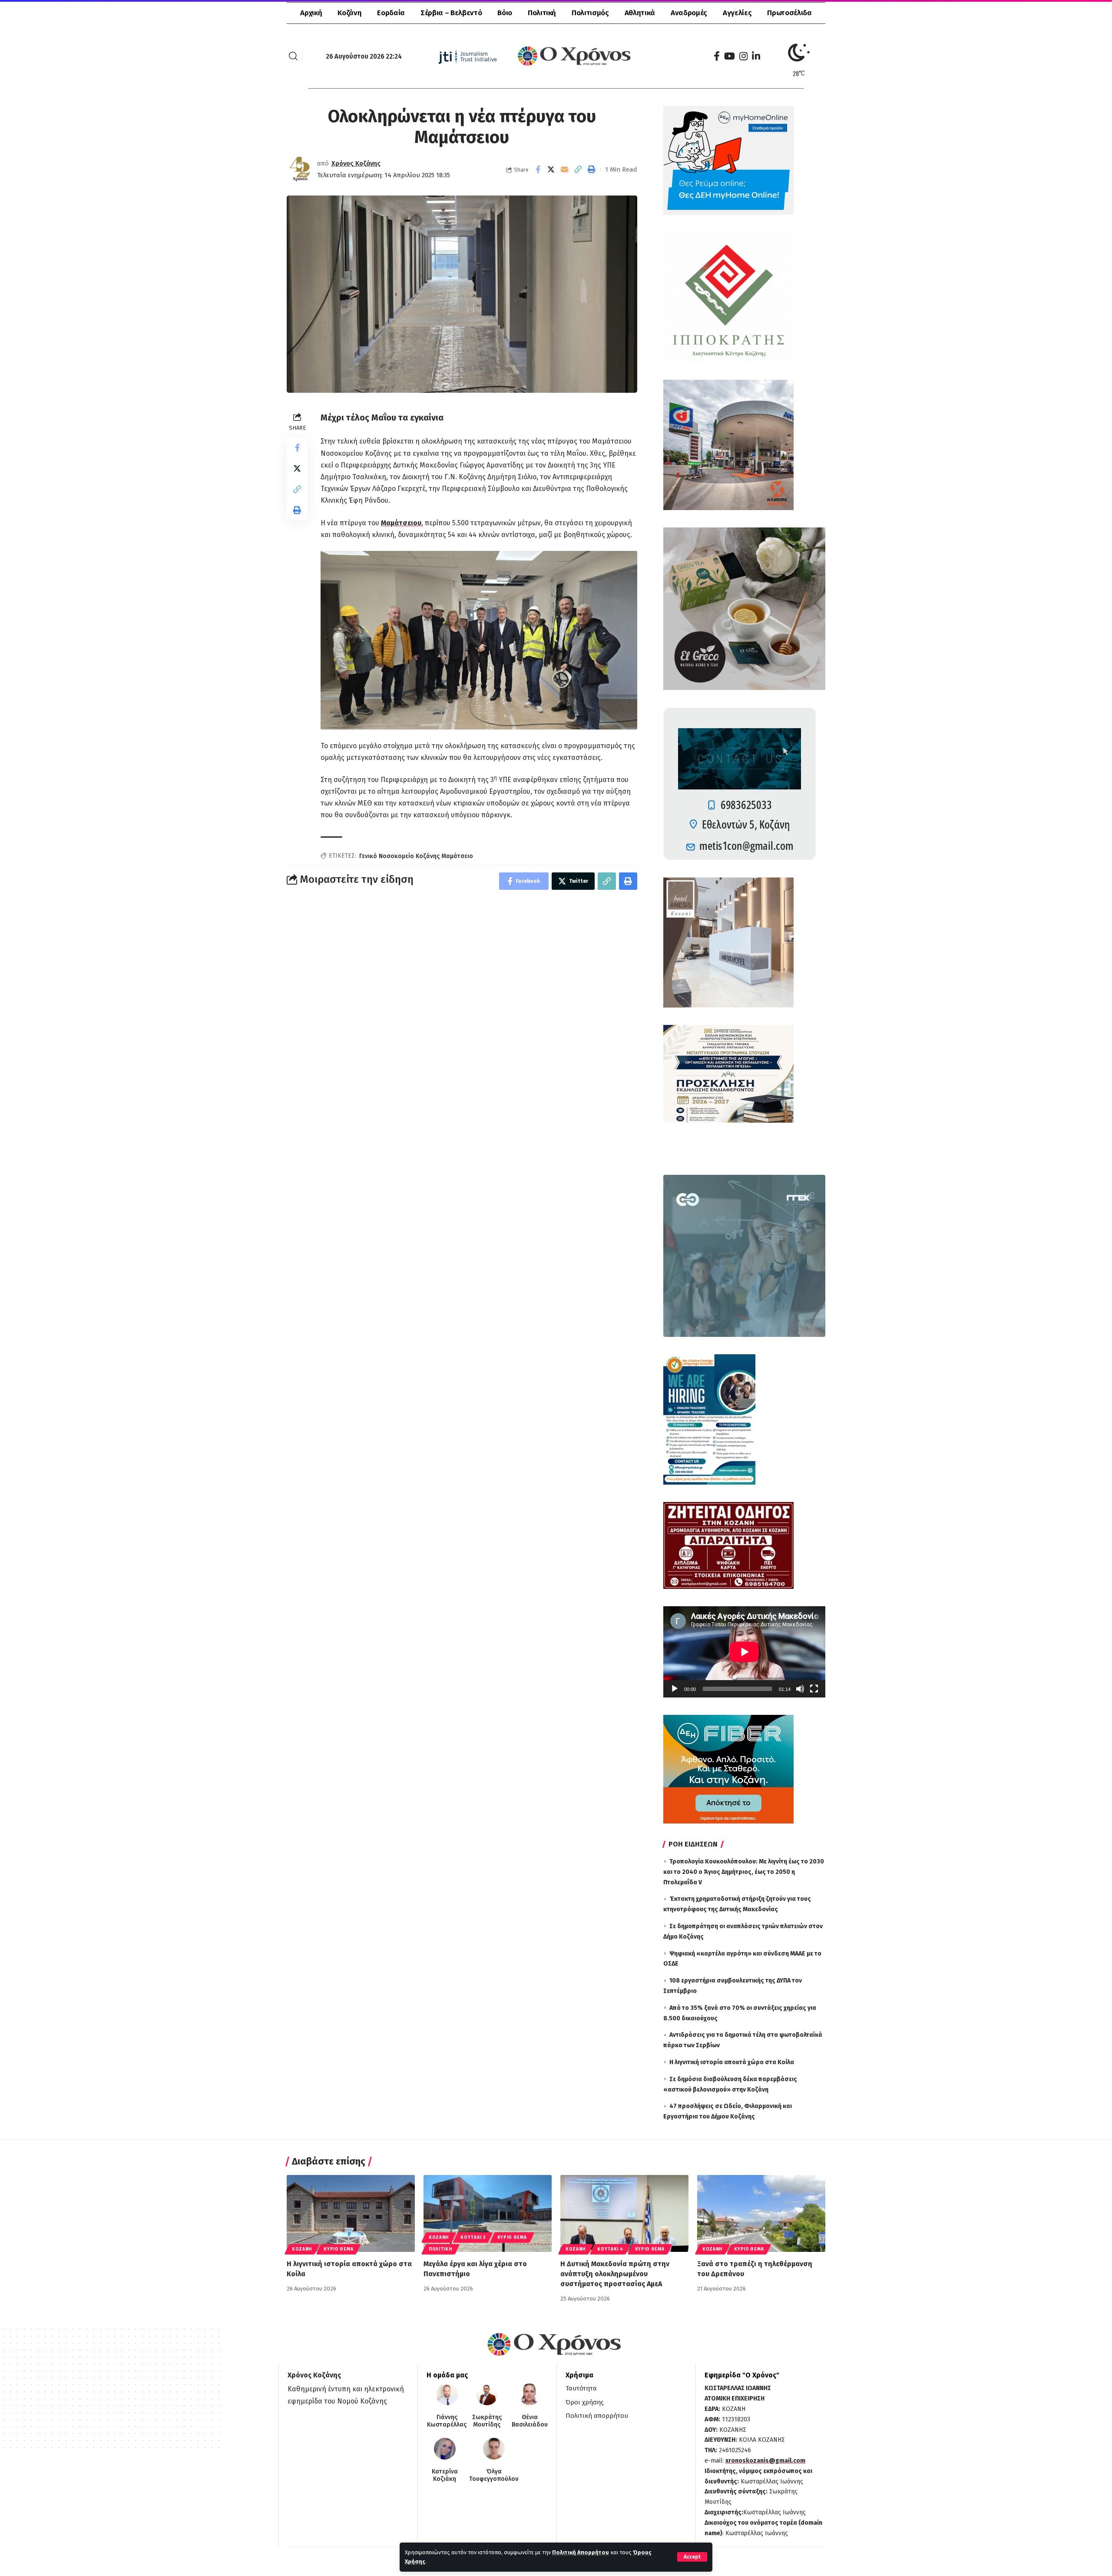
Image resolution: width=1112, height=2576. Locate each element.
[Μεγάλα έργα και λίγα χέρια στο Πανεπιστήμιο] (488, 2213)
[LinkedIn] (756, 56)
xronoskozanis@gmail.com (765, 2461)
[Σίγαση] (800, 1689)
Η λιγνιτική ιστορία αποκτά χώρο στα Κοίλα (732, 2062)
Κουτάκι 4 (610, 2249)
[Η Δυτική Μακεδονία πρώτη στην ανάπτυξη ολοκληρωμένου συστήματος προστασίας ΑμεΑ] (624, 2213)
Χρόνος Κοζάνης (356, 163)
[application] (744, 1652)
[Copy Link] (578, 169)
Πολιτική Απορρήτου (581, 2552)
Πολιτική (440, 2249)
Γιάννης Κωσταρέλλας (447, 2421)
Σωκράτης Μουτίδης (487, 2421)
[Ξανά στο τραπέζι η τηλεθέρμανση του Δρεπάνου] (761, 2213)
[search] (293, 56)
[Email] (565, 169)
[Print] (592, 169)
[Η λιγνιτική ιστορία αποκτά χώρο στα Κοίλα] (351, 2213)
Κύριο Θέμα (338, 2249)
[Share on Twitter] (551, 169)
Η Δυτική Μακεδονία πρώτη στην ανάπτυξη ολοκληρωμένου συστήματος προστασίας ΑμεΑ (615, 2274)
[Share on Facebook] (538, 169)
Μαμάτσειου (401, 523)
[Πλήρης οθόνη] (814, 1689)
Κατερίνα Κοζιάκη (445, 2475)
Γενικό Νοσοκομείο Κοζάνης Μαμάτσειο (416, 856)
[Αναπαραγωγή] (675, 1689)
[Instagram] (743, 56)
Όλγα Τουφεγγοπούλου (494, 2475)
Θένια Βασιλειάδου (530, 2421)
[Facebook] (717, 56)
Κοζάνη (302, 2249)
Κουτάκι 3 (473, 2238)
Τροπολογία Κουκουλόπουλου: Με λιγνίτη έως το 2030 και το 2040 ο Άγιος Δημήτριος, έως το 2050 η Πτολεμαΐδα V (744, 1872)
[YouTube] (730, 56)
